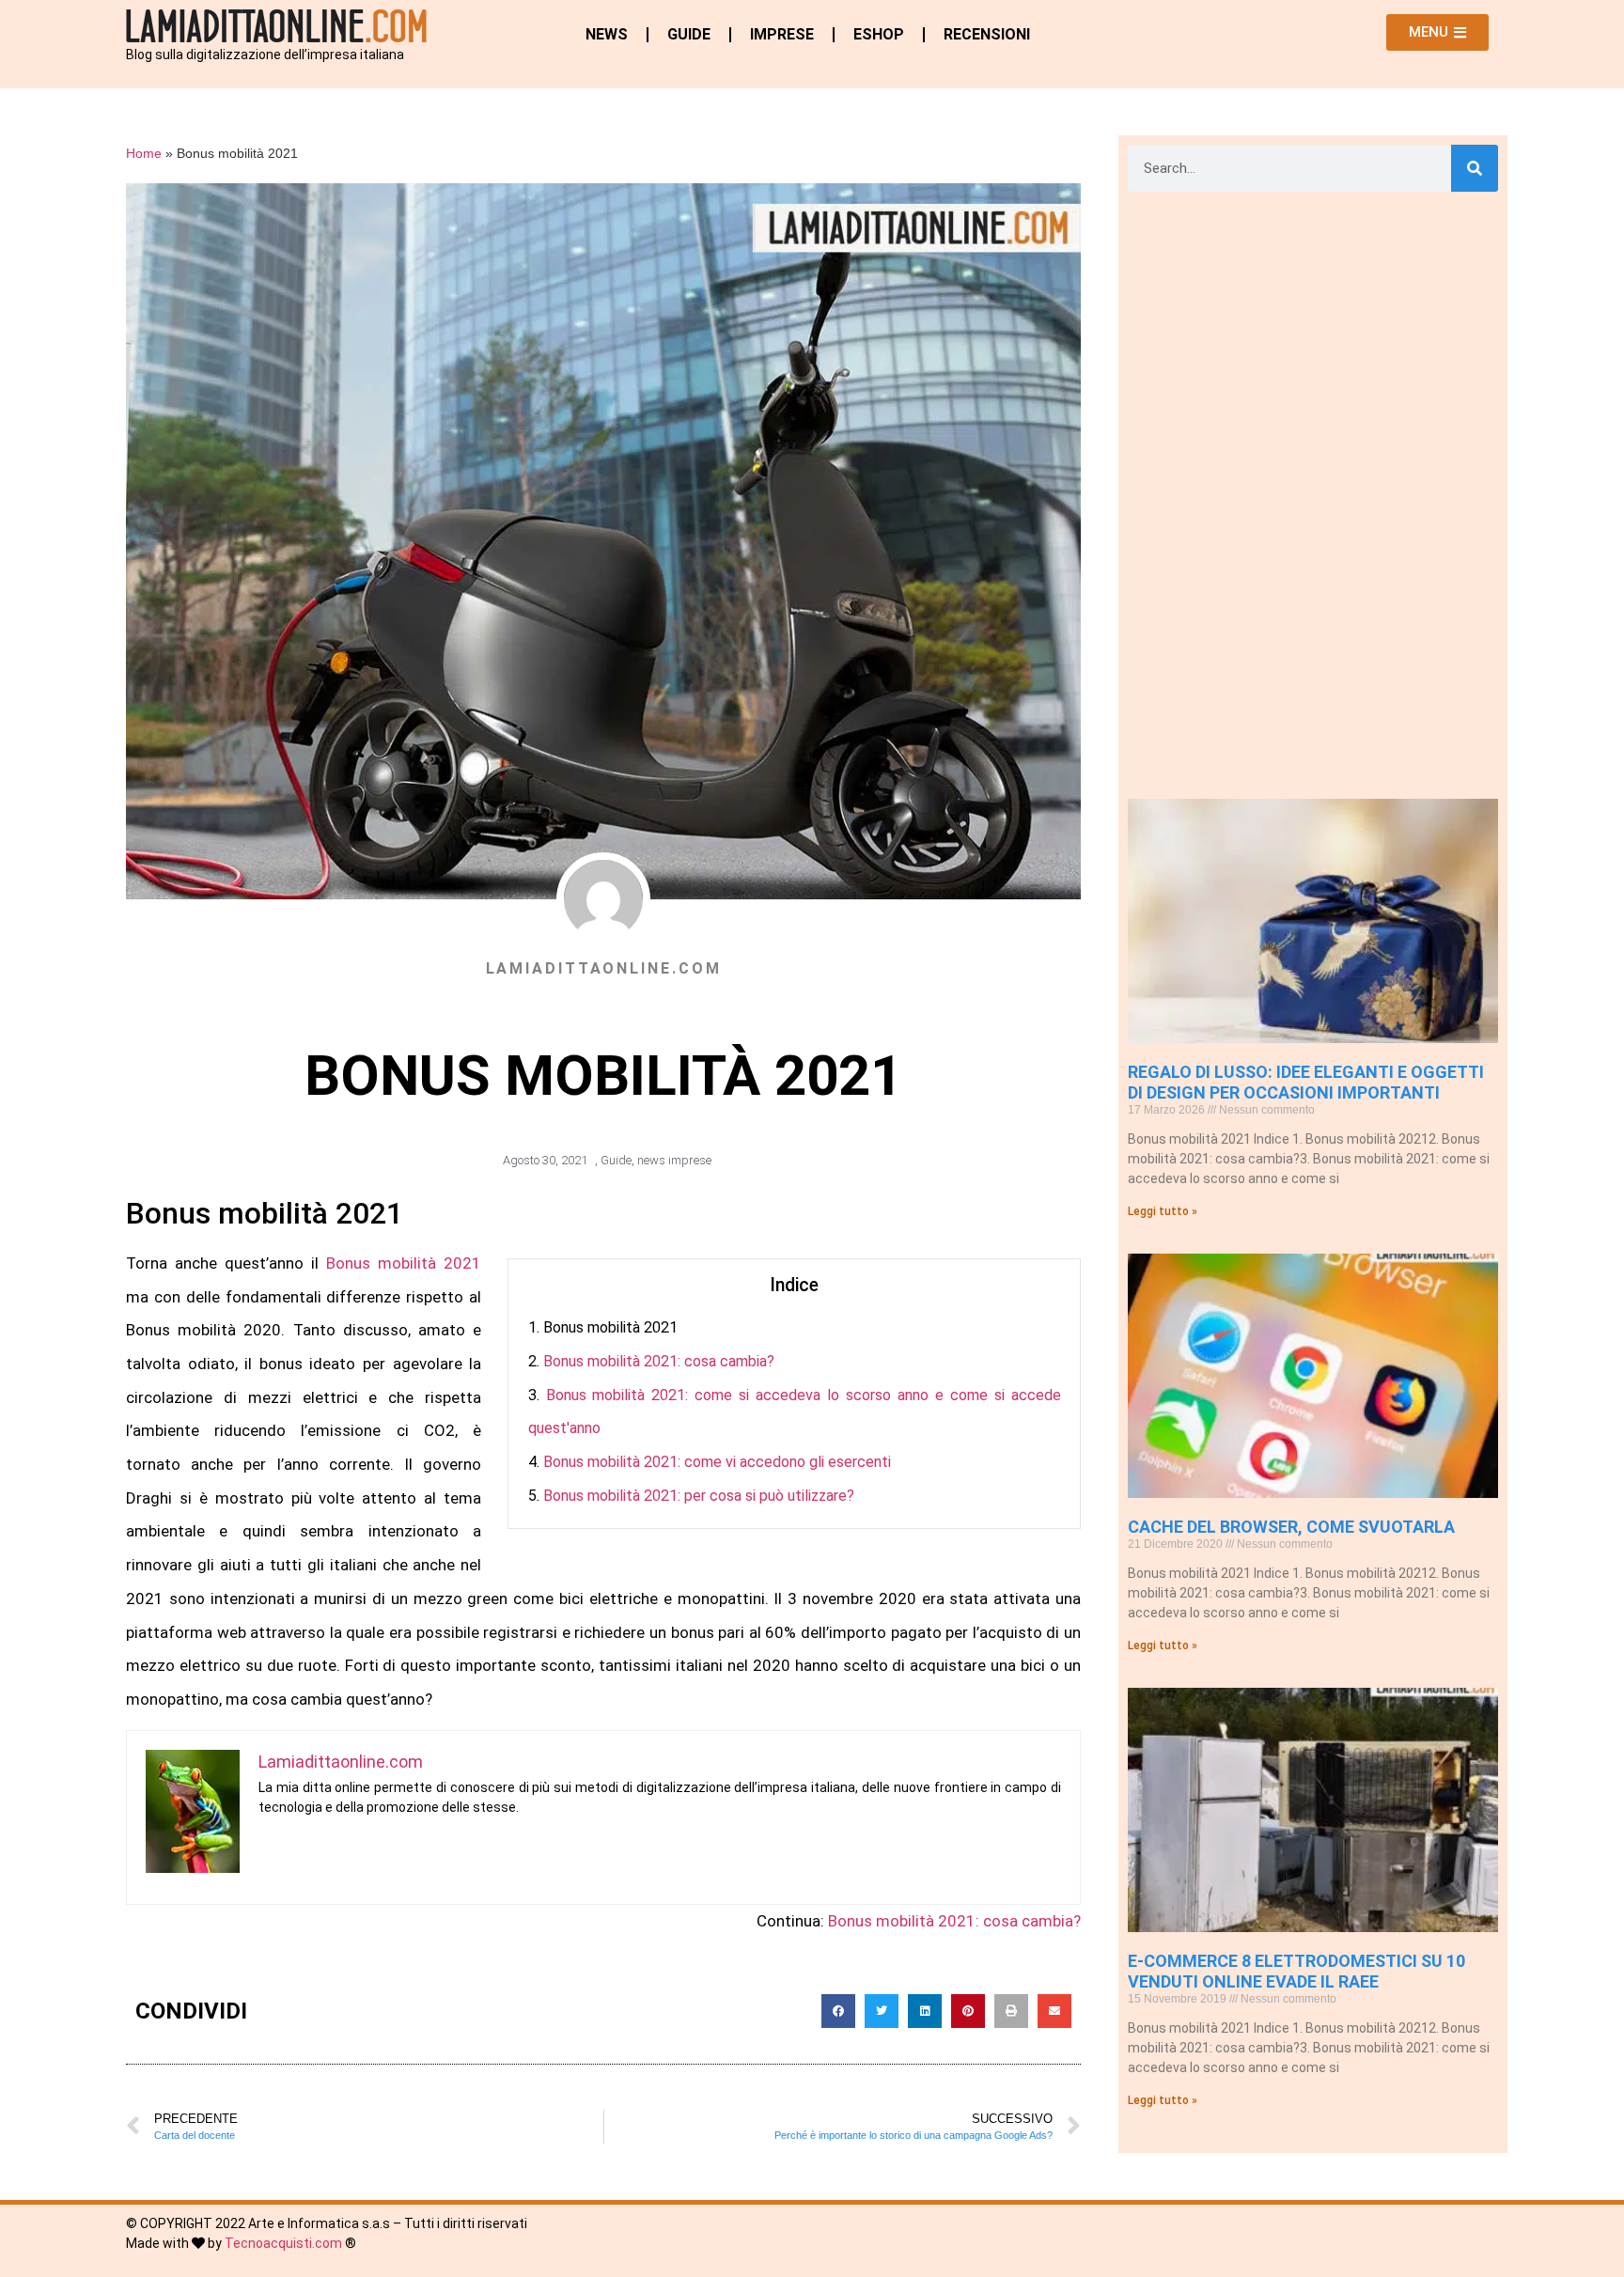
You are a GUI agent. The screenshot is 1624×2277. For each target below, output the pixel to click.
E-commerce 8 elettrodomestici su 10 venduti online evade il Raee (1296, 1971)
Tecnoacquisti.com (283, 2243)
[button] (838, 2011)
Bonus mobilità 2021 (404, 1263)
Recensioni (987, 34)
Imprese (782, 34)
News (607, 34)
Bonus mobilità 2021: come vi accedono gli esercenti (717, 1462)
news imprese (674, 1160)
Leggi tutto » (1163, 1211)
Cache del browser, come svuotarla (1291, 1527)
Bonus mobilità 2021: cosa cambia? (659, 1361)
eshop (879, 34)
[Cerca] (1475, 168)
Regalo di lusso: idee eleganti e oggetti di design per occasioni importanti (1306, 1082)
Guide (689, 34)
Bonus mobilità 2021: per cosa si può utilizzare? (699, 1496)
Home (144, 154)
